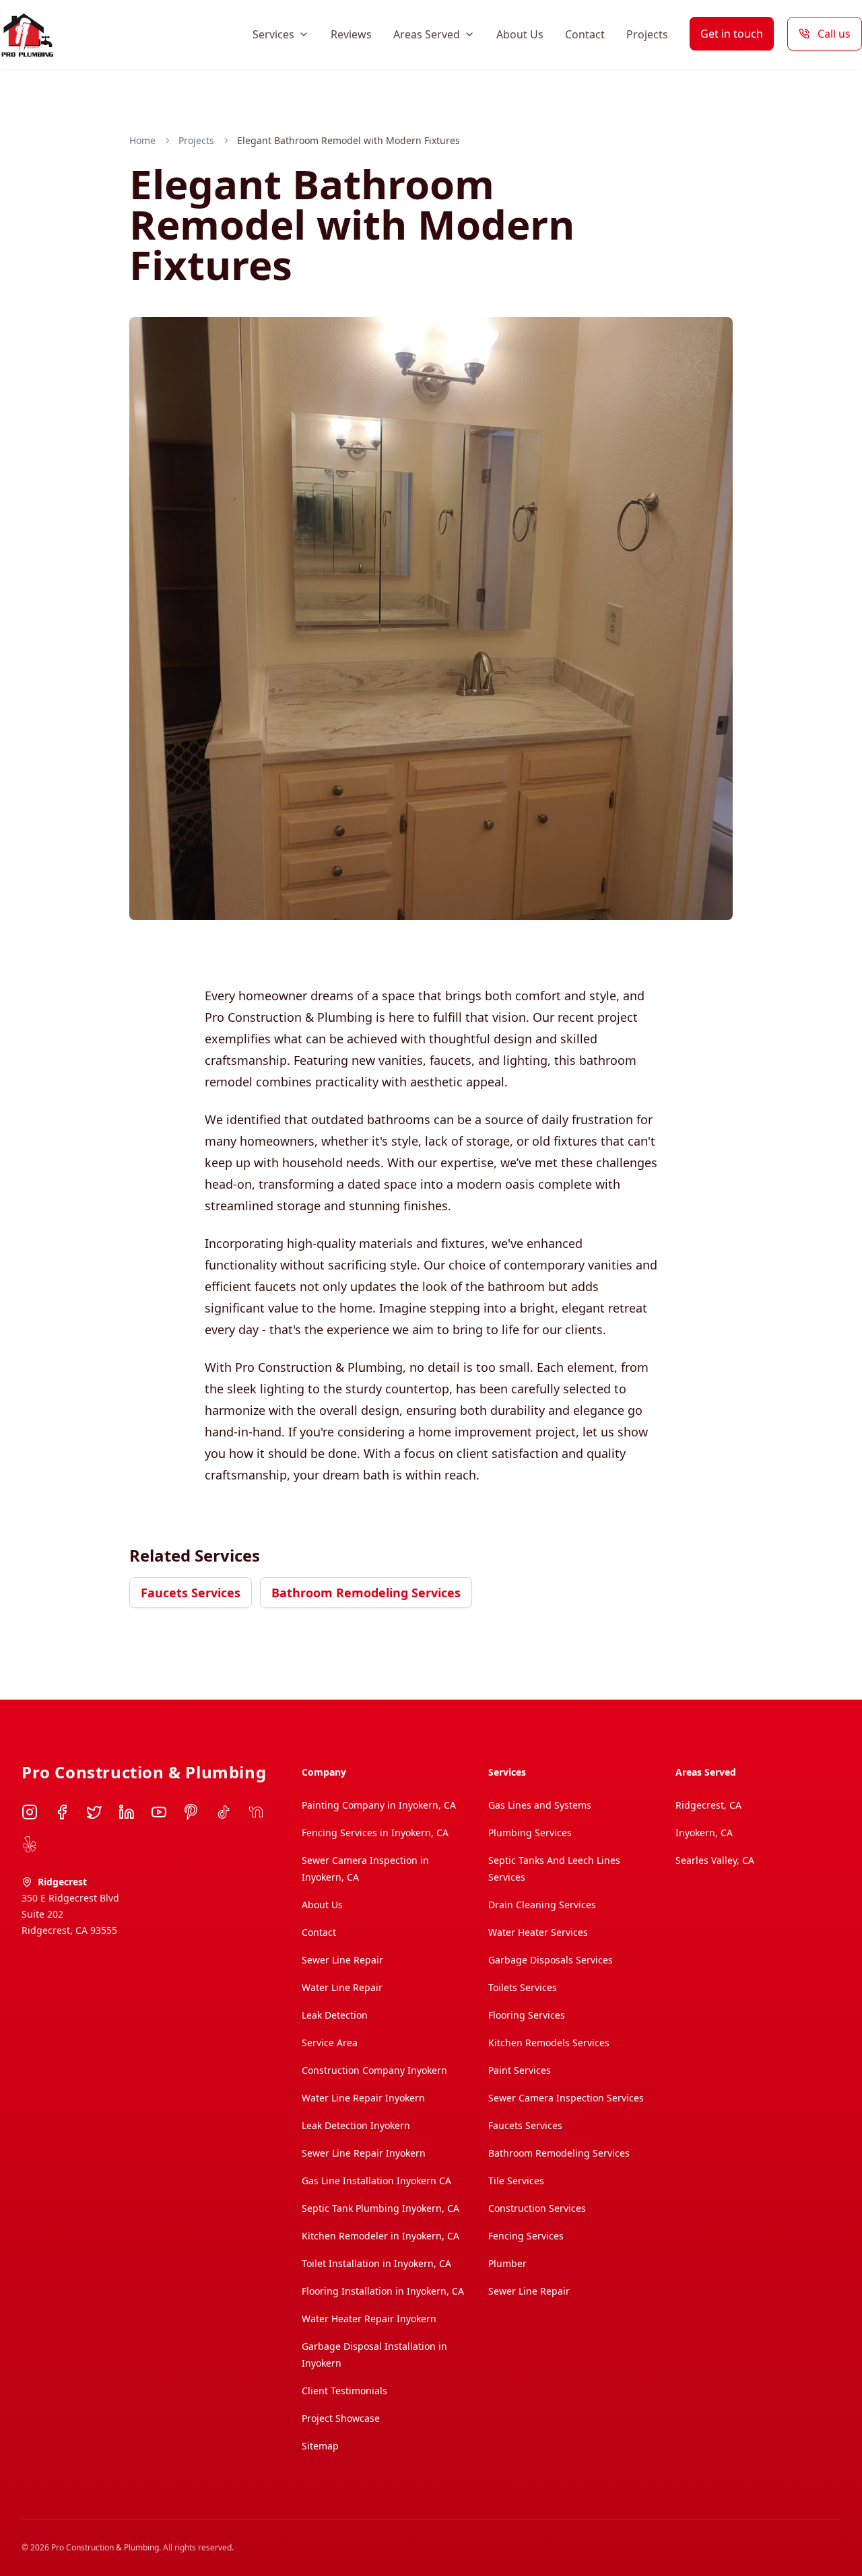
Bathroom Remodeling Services (366, 1593)
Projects (647, 34)
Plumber (507, 2263)
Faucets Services (191, 1593)
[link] (349, 141)
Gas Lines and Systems (540, 1805)
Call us (834, 34)
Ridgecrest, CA (708, 1805)
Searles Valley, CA (715, 1860)
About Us (520, 34)
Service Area (330, 2043)
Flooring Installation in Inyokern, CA (383, 2291)
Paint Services (520, 2070)
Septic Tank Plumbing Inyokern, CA (380, 2208)
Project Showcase (341, 2418)
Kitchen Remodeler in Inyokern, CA (380, 2236)
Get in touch (732, 34)
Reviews (351, 34)
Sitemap (320, 2446)
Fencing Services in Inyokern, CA (375, 1833)
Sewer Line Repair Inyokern (364, 2153)
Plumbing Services (530, 1833)
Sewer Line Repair (342, 1960)
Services (273, 34)
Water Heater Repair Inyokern (369, 2319)
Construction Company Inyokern (374, 2070)
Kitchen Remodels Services (549, 2043)
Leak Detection (335, 2015)
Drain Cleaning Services (542, 1905)
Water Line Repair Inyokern (363, 2098)
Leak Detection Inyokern (356, 2125)
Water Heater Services (538, 1932)
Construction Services (537, 2208)
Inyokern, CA (704, 1833)
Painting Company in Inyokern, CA (379, 1805)
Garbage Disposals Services (551, 1960)
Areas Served (427, 34)
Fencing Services (526, 2236)
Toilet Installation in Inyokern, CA (376, 2263)
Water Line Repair (342, 1987)
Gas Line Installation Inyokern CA (376, 2181)
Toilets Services (523, 1987)
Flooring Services (527, 2015)
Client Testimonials (344, 2391)
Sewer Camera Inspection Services (566, 2098)
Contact (585, 34)
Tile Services (516, 2181)
